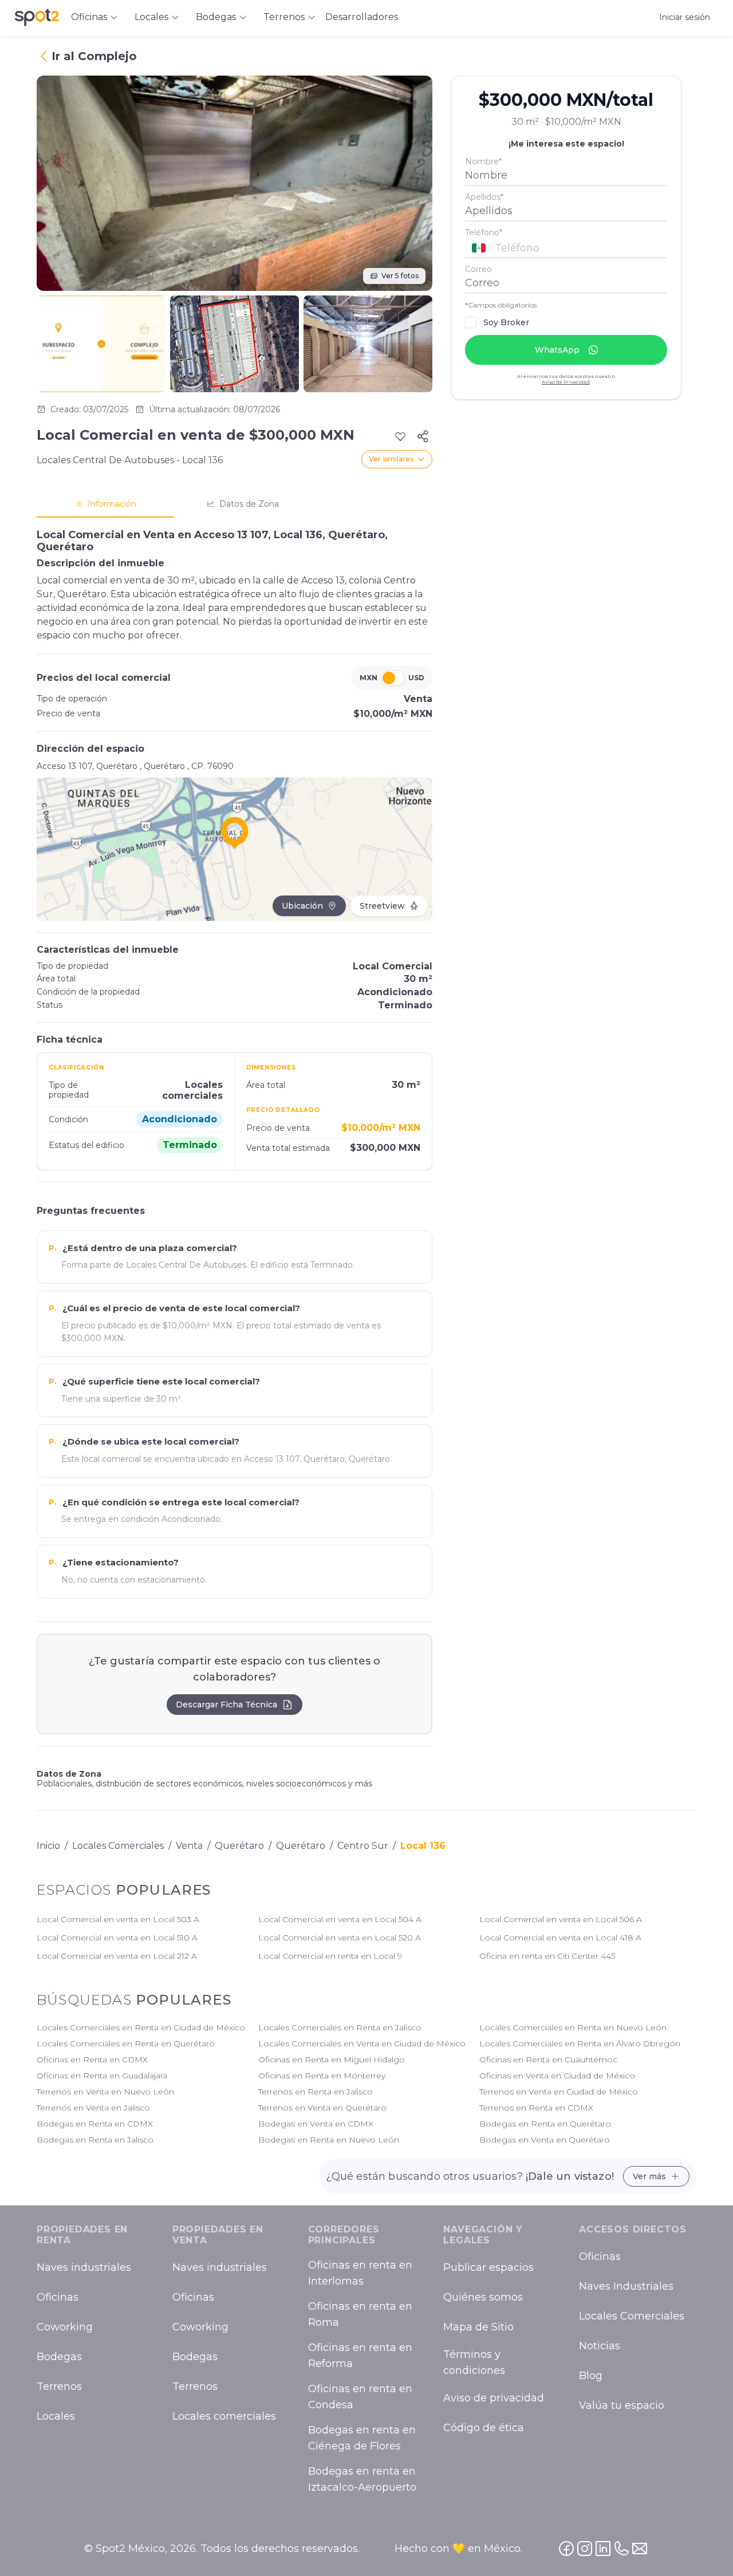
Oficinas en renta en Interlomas (360, 2274)
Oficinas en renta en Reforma (360, 2356)
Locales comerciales (224, 2417)
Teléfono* (484, 232)
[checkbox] (471, 322)
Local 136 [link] (423, 1846)
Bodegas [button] (216, 17)
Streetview (382, 906)
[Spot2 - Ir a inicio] (37, 17)
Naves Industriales (626, 2287)
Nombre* (483, 161)
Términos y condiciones (474, 2363)
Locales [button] (151, 17)
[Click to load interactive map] (235, 849)
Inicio (48, 1846)
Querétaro (239, 1846)
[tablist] (235, 504)
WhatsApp (557, 350)
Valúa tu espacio (622, 2406)
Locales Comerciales (118, 1846)
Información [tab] (112, 504)
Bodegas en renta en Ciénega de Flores (362, 2439)
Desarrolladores (362, 17)
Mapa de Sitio (478, 2328)
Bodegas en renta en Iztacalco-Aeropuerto (362, 2480)
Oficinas (58, 2298)
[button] (566, 247)
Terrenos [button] (284, 17)
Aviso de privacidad (494, 2399)
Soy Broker (506, 322)
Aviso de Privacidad (566, 382)
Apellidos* (484, 197)
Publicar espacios (488, 2268)
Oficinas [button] (89, 17)
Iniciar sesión (685, 17)
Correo (478, 269)
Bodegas (59, 2357)
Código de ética (484, 2428)
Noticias (600, 2346)
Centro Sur (363, 1846)
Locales (56, 2417)
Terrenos (59, 2387)
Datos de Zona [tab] (249, 504)
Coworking (65, 2328)
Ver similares (391, 459)
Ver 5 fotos (400, 276)
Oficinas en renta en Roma (360, 2315)
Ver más (649, 2176)
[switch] (393, 678)
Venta (189, 1846)
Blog (591, 2376)
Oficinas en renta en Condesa (360, 2397)
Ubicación (302, 906)
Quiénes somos (483, 2298)
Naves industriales (84, 2268)
